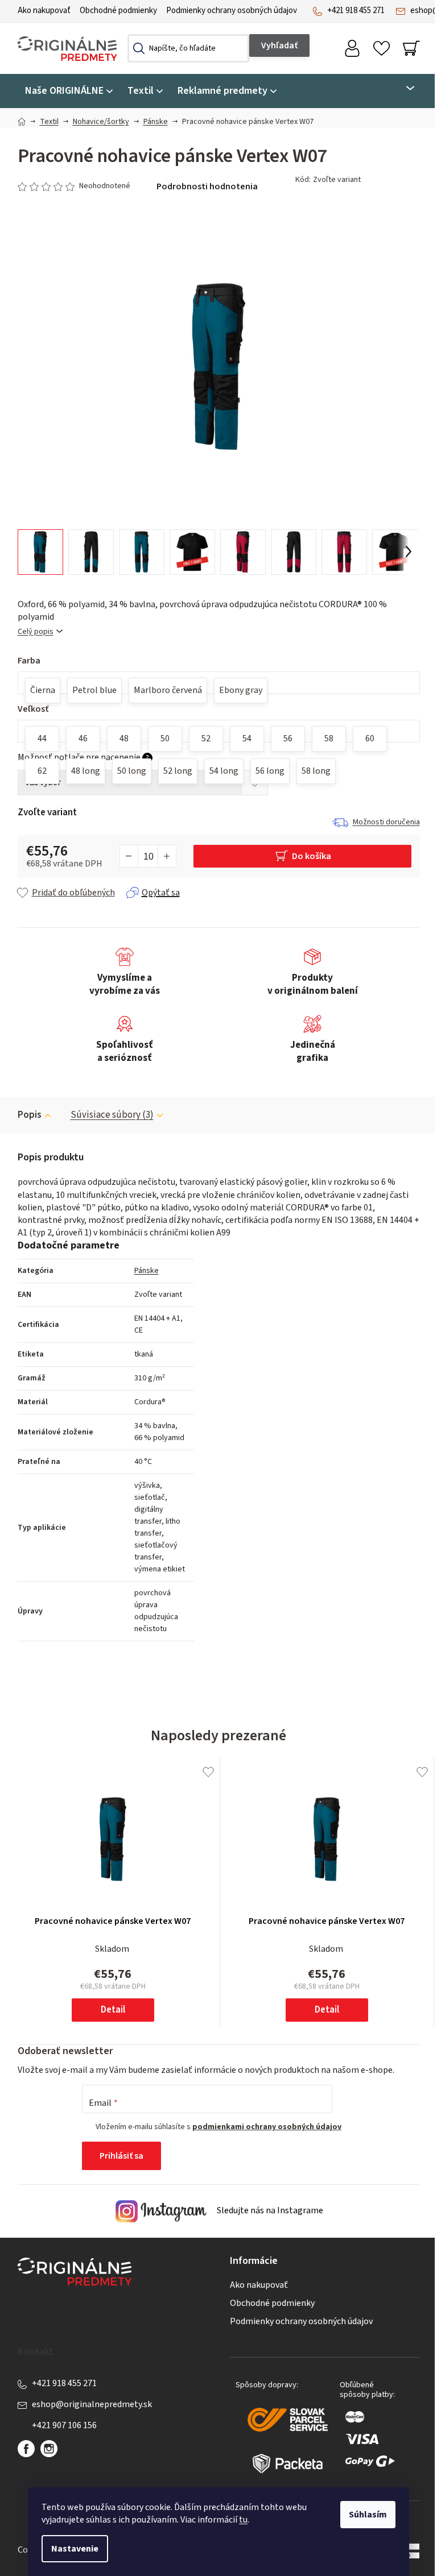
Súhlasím (368, 2515)
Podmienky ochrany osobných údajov (232, 11)
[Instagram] (49, 2449)
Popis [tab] (30, 1115)
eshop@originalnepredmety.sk (92, 2404)
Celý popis (36, 632)
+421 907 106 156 (64, 2425)
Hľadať (279, 45)
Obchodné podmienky (118, 11)
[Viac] (403, 88)
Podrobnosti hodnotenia (207, 186)
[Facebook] (26, 2449)
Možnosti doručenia (386, 822)
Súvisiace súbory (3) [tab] (112, 1115)
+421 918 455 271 (356, 11)
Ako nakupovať (44, 11)
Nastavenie (75, 2549)
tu (243, 2520)
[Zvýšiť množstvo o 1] (167, 856)
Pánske (147, 1271)
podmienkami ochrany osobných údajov (267, 2127)
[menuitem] (69, 91)
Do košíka (312, 856)
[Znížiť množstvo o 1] (129, 856)
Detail (113, 2010)
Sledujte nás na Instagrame (269, 2211)
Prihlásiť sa (121, 2156)
